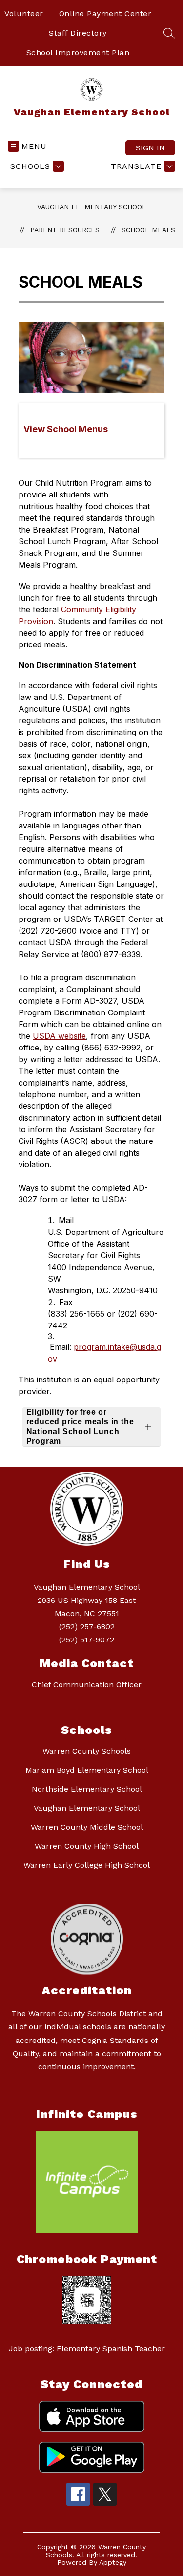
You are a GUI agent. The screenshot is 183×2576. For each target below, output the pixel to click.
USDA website (59, 1036)
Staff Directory (78, 33)
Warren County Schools (87, 1751)
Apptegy (113, 2562)
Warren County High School (87, 1846)
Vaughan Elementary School (92, 207)
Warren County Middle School (87, 1827)
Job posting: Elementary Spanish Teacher (87, 2348)
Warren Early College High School (87, 1865)
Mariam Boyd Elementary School (87, 1770)
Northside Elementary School (87, 1789)
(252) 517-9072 (87, 1640)
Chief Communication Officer (87, 1684)
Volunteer (24, 13)
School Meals (148, 230)
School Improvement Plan (78, 52)
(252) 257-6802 (87, 1627)
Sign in (150, 148)
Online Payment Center (105, 13)
